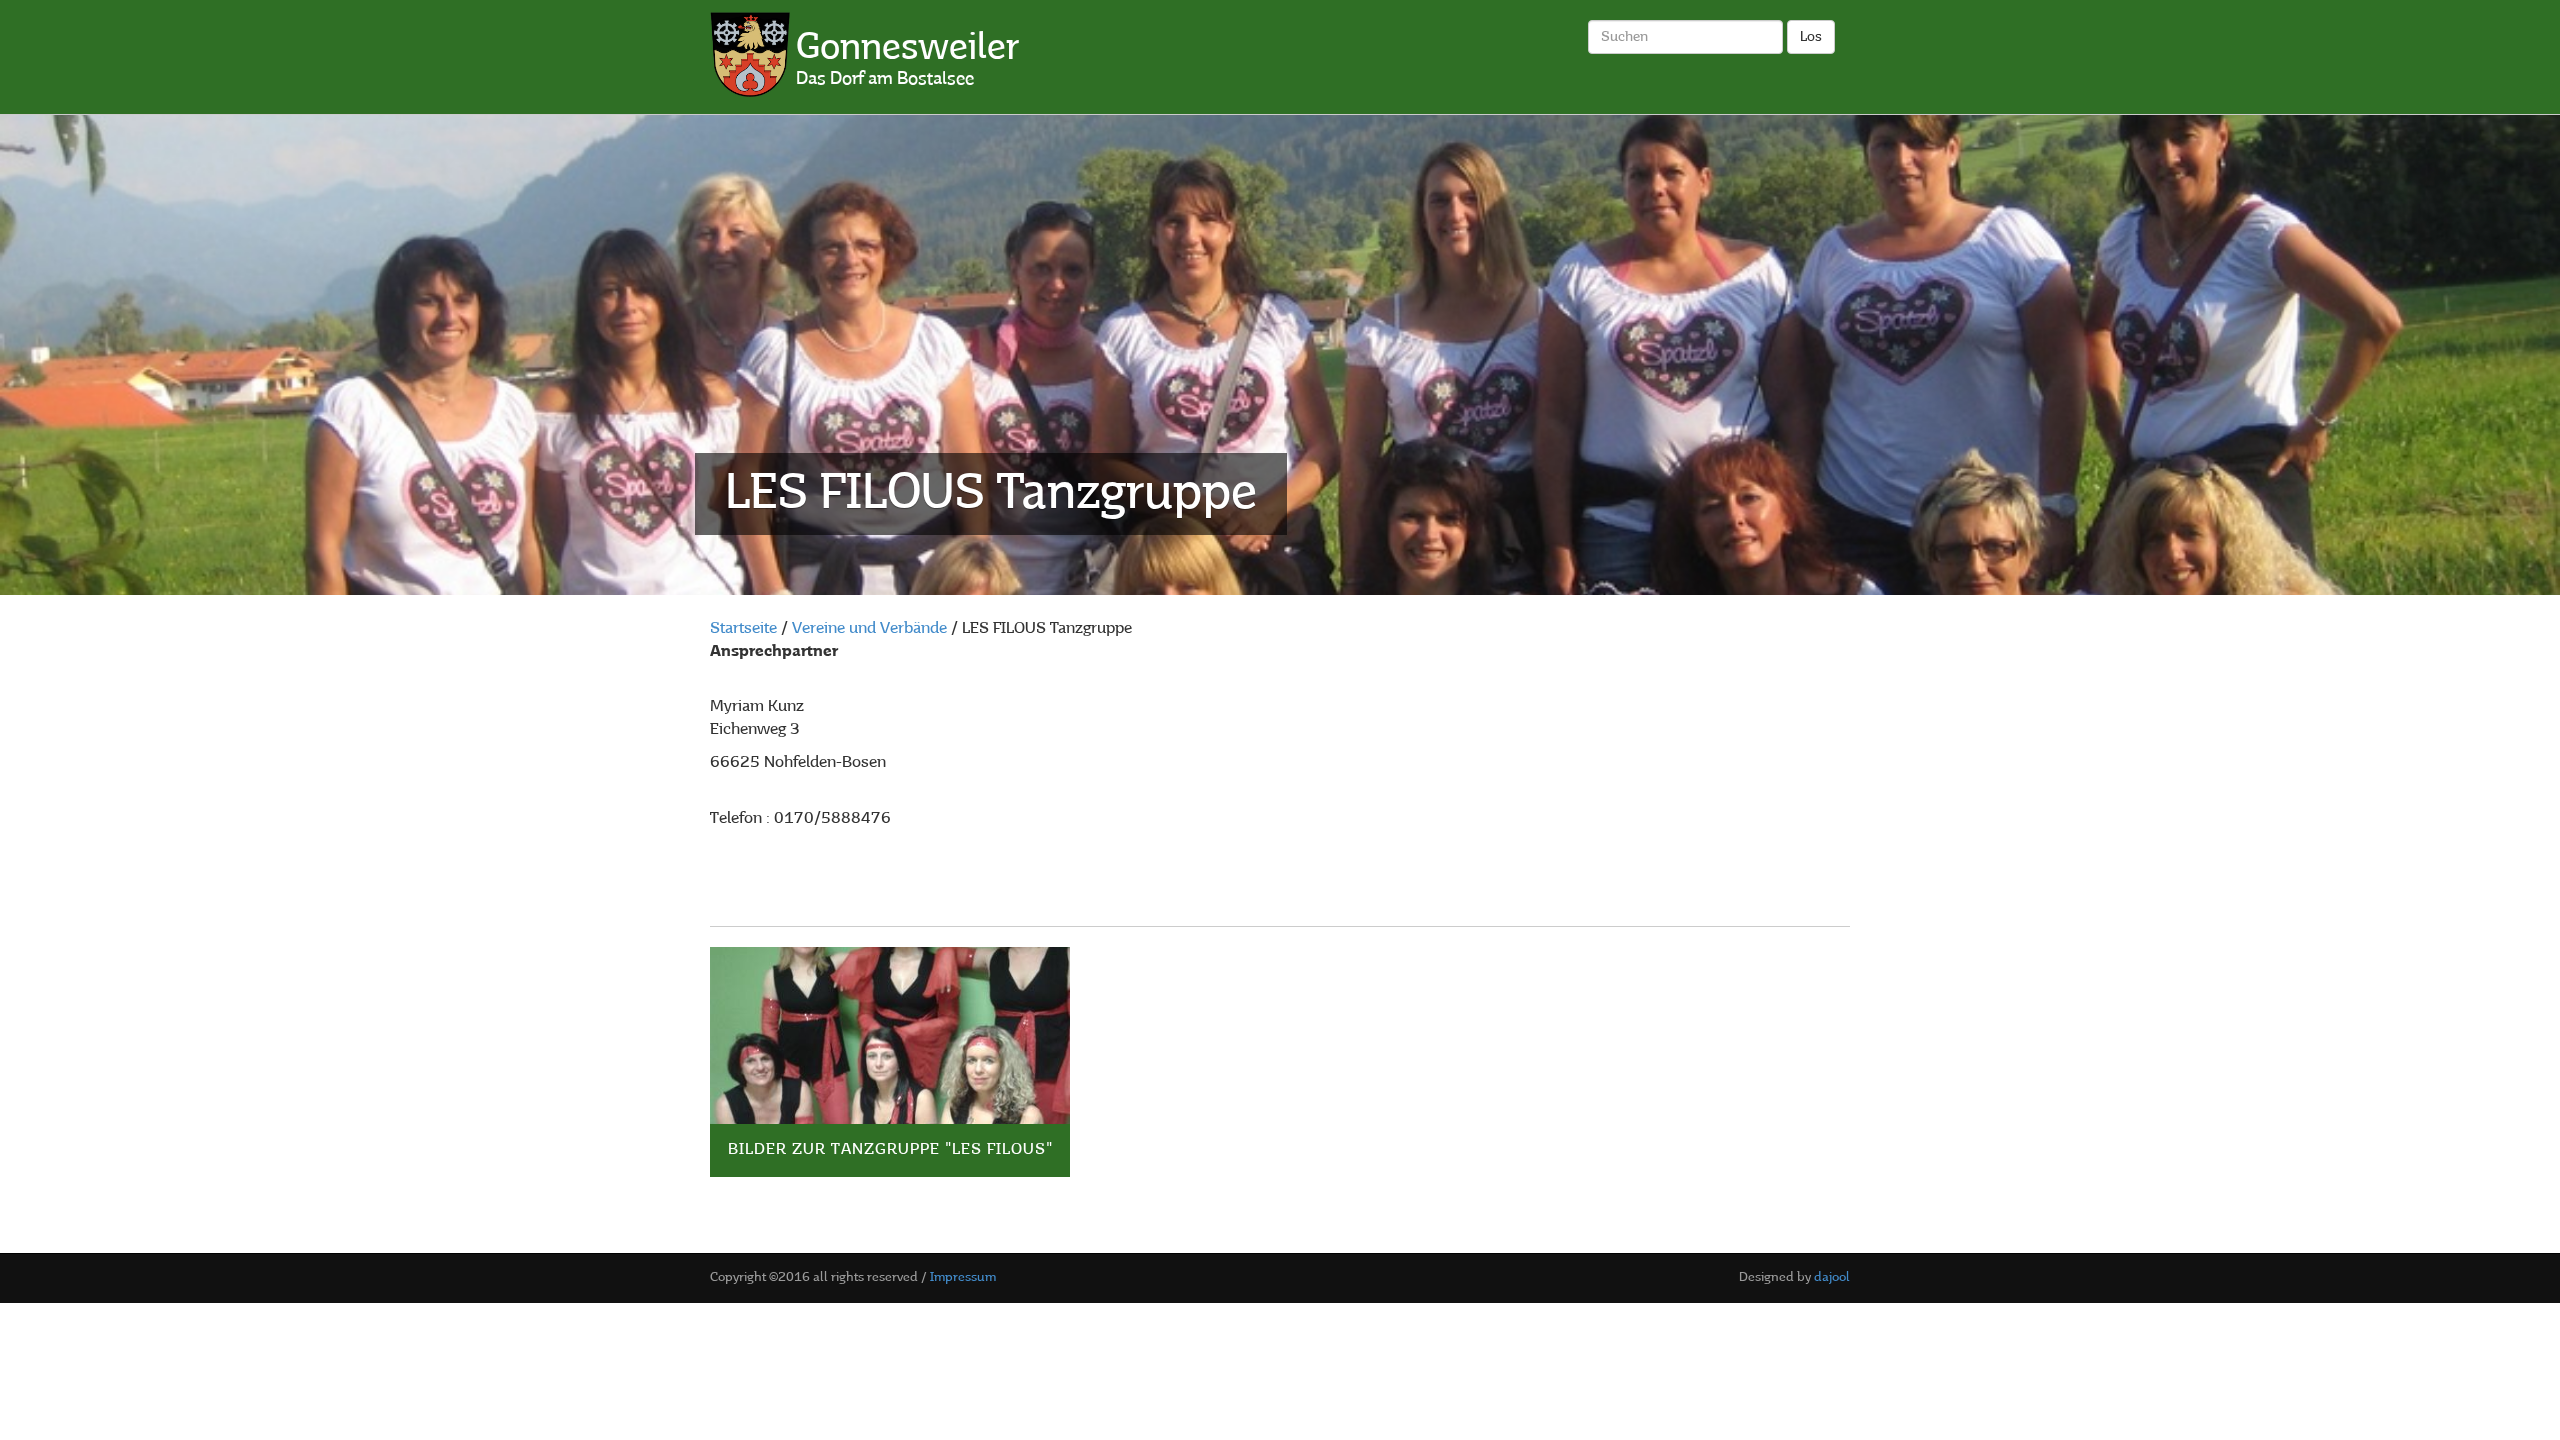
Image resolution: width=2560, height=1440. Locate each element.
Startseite (743, 629)
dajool (1832, 1277)
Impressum (963, 1277)
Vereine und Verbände (869, 629)
